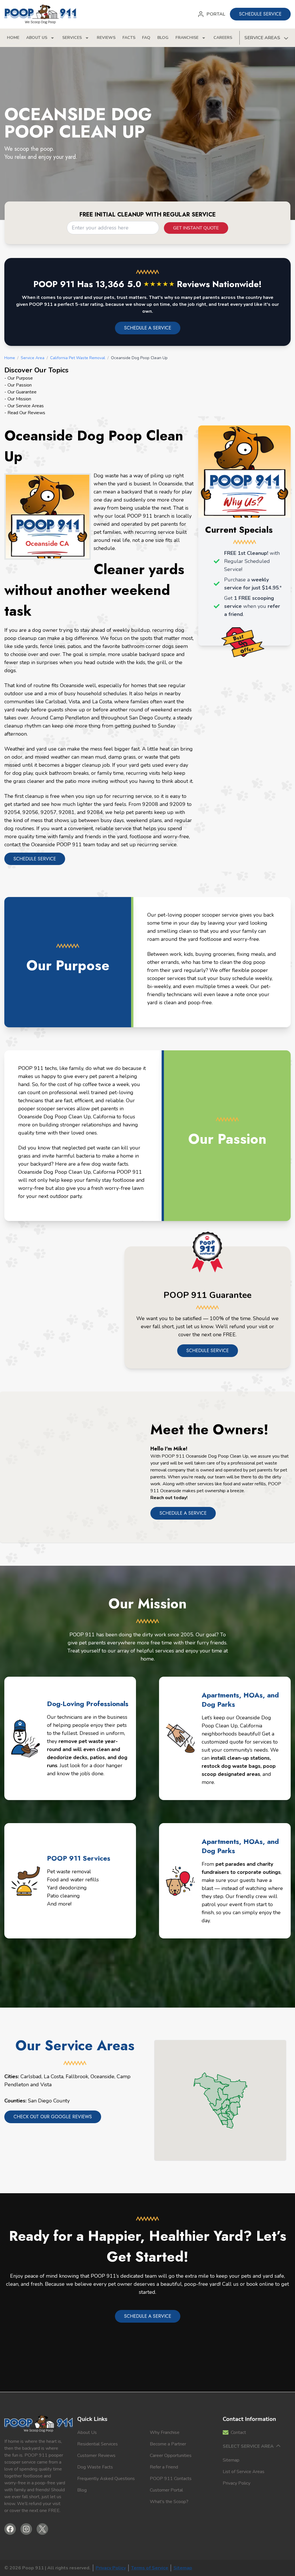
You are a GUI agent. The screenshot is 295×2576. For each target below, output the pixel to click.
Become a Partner (168, 2444)
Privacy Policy (237, 2483)
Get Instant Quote (196, 228)
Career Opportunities (171, 2456)
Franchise (187, 38)
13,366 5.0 (135, 284)
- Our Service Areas (24, 406)
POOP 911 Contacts (171, 2479)
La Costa (54, 2076)
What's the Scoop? (169, 2502)
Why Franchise (165, 2432)
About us (37, 38)
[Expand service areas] (285, 38)
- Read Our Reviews (25, 413)
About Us (87, 2432)
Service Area (33, 358)
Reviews (106, 38)
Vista (46, 2085)
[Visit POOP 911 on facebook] (10, 2529)
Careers (223, 38)
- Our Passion (18, 385)
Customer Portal (166, 2490)
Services (72, 38)
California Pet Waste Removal (78, 358)
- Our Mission (18, 399)
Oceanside (102, 2076)
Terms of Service (150, 2568)
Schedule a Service (183, 1513)
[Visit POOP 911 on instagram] (26, 2529)
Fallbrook (77, 2076)
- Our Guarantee (20, 392)
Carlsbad (31, 2076)
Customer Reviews (96, 2456)
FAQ (146, 38)
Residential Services (98, 2444)
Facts (129, 38)
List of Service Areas (244, 2472)
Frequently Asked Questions (106, 2479)
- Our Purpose (19, 378)
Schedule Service (208, 1351)
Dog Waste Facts (95, 2467)
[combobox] (113, 228)
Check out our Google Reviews (53, 2117)
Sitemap (231, 2460)
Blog (163, 38)
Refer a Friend (164, 2467)
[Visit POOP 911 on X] (42, 2529)
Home (13, 38)
